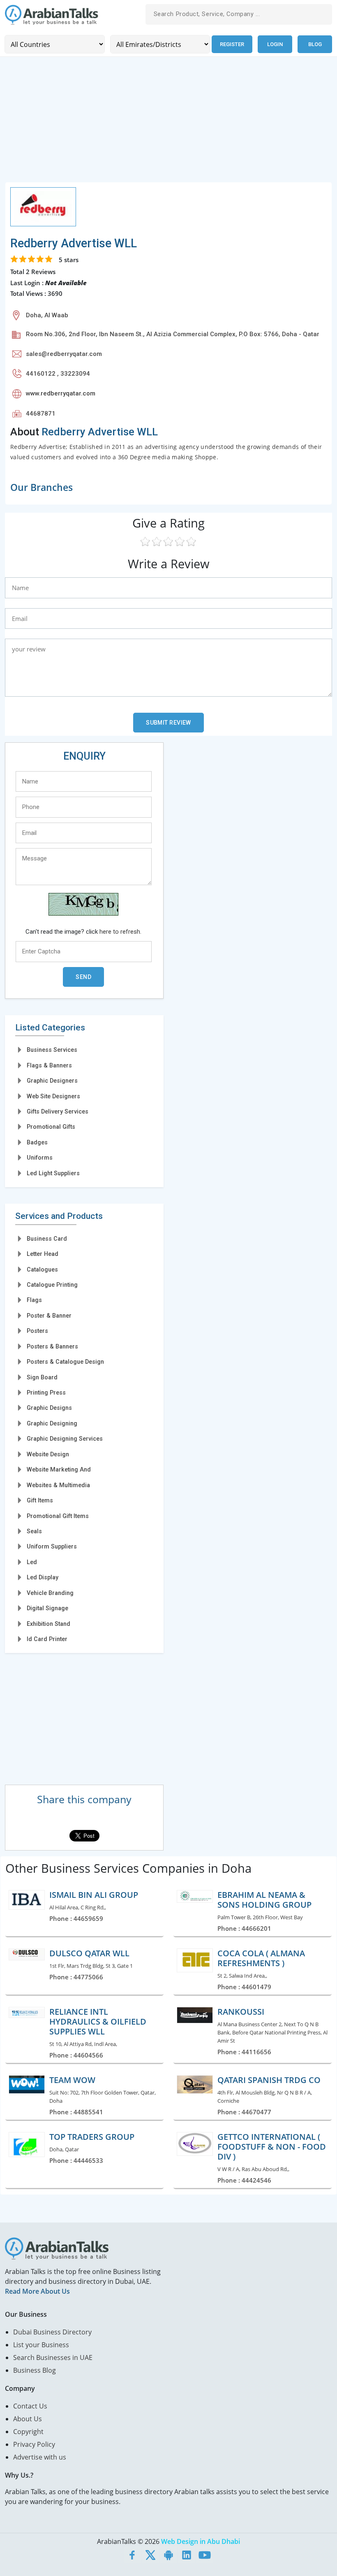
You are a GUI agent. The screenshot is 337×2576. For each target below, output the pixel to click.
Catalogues (42, 1269)
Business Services (52, 1050)
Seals (34, 1531)
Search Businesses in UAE (53, 2357)
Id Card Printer (47, 1639)
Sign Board (42, 1377)
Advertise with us (40, 2457)
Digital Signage (47, 1608)
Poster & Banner (49, 1316)
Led (32, 1562)
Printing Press (46, 1393)
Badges (37, 1142)
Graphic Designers (52, 1081)
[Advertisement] (168, 124)
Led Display (43, 1577)
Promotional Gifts (51, 1127)
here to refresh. (120, 932)
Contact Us (30, 2406)
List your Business (41, 2345)
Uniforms (40, 1158)
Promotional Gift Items (58, 1516)
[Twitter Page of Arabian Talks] (150, 2555)
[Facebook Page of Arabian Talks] (132, 2555)
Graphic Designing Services (65, 1439)
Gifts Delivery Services (58, 1111)
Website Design (48, 1454)
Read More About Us (37, 2291)
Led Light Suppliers (53, 1173)
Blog (315, 44)
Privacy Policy (34, 2444)
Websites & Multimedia (58, 1485)
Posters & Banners (52, 1346)
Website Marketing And (59, 1469)
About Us (28, 2419)
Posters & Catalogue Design (65, 1362)
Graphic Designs (49, 1408)
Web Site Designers (53, 1096)
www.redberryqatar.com (61, 393)
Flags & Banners (49, 1065)
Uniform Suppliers (52, 1546)
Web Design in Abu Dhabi (201, 2541)
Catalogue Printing (52, 1285)
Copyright (28, 2432)
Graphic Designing (52, 1423)
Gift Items (40, 1500)
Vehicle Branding (50, 1593)
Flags (34, 1300)
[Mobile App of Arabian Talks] (168, 2555)
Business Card (47, 1239)
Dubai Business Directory (52, 2332)
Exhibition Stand (48, 1624)
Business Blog (35, 2370)
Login (275, 44)
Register (232, 44)
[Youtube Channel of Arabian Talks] (205, 2555)
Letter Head (43, 1254)
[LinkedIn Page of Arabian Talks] (187, 2555)
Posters (37, 1331)
